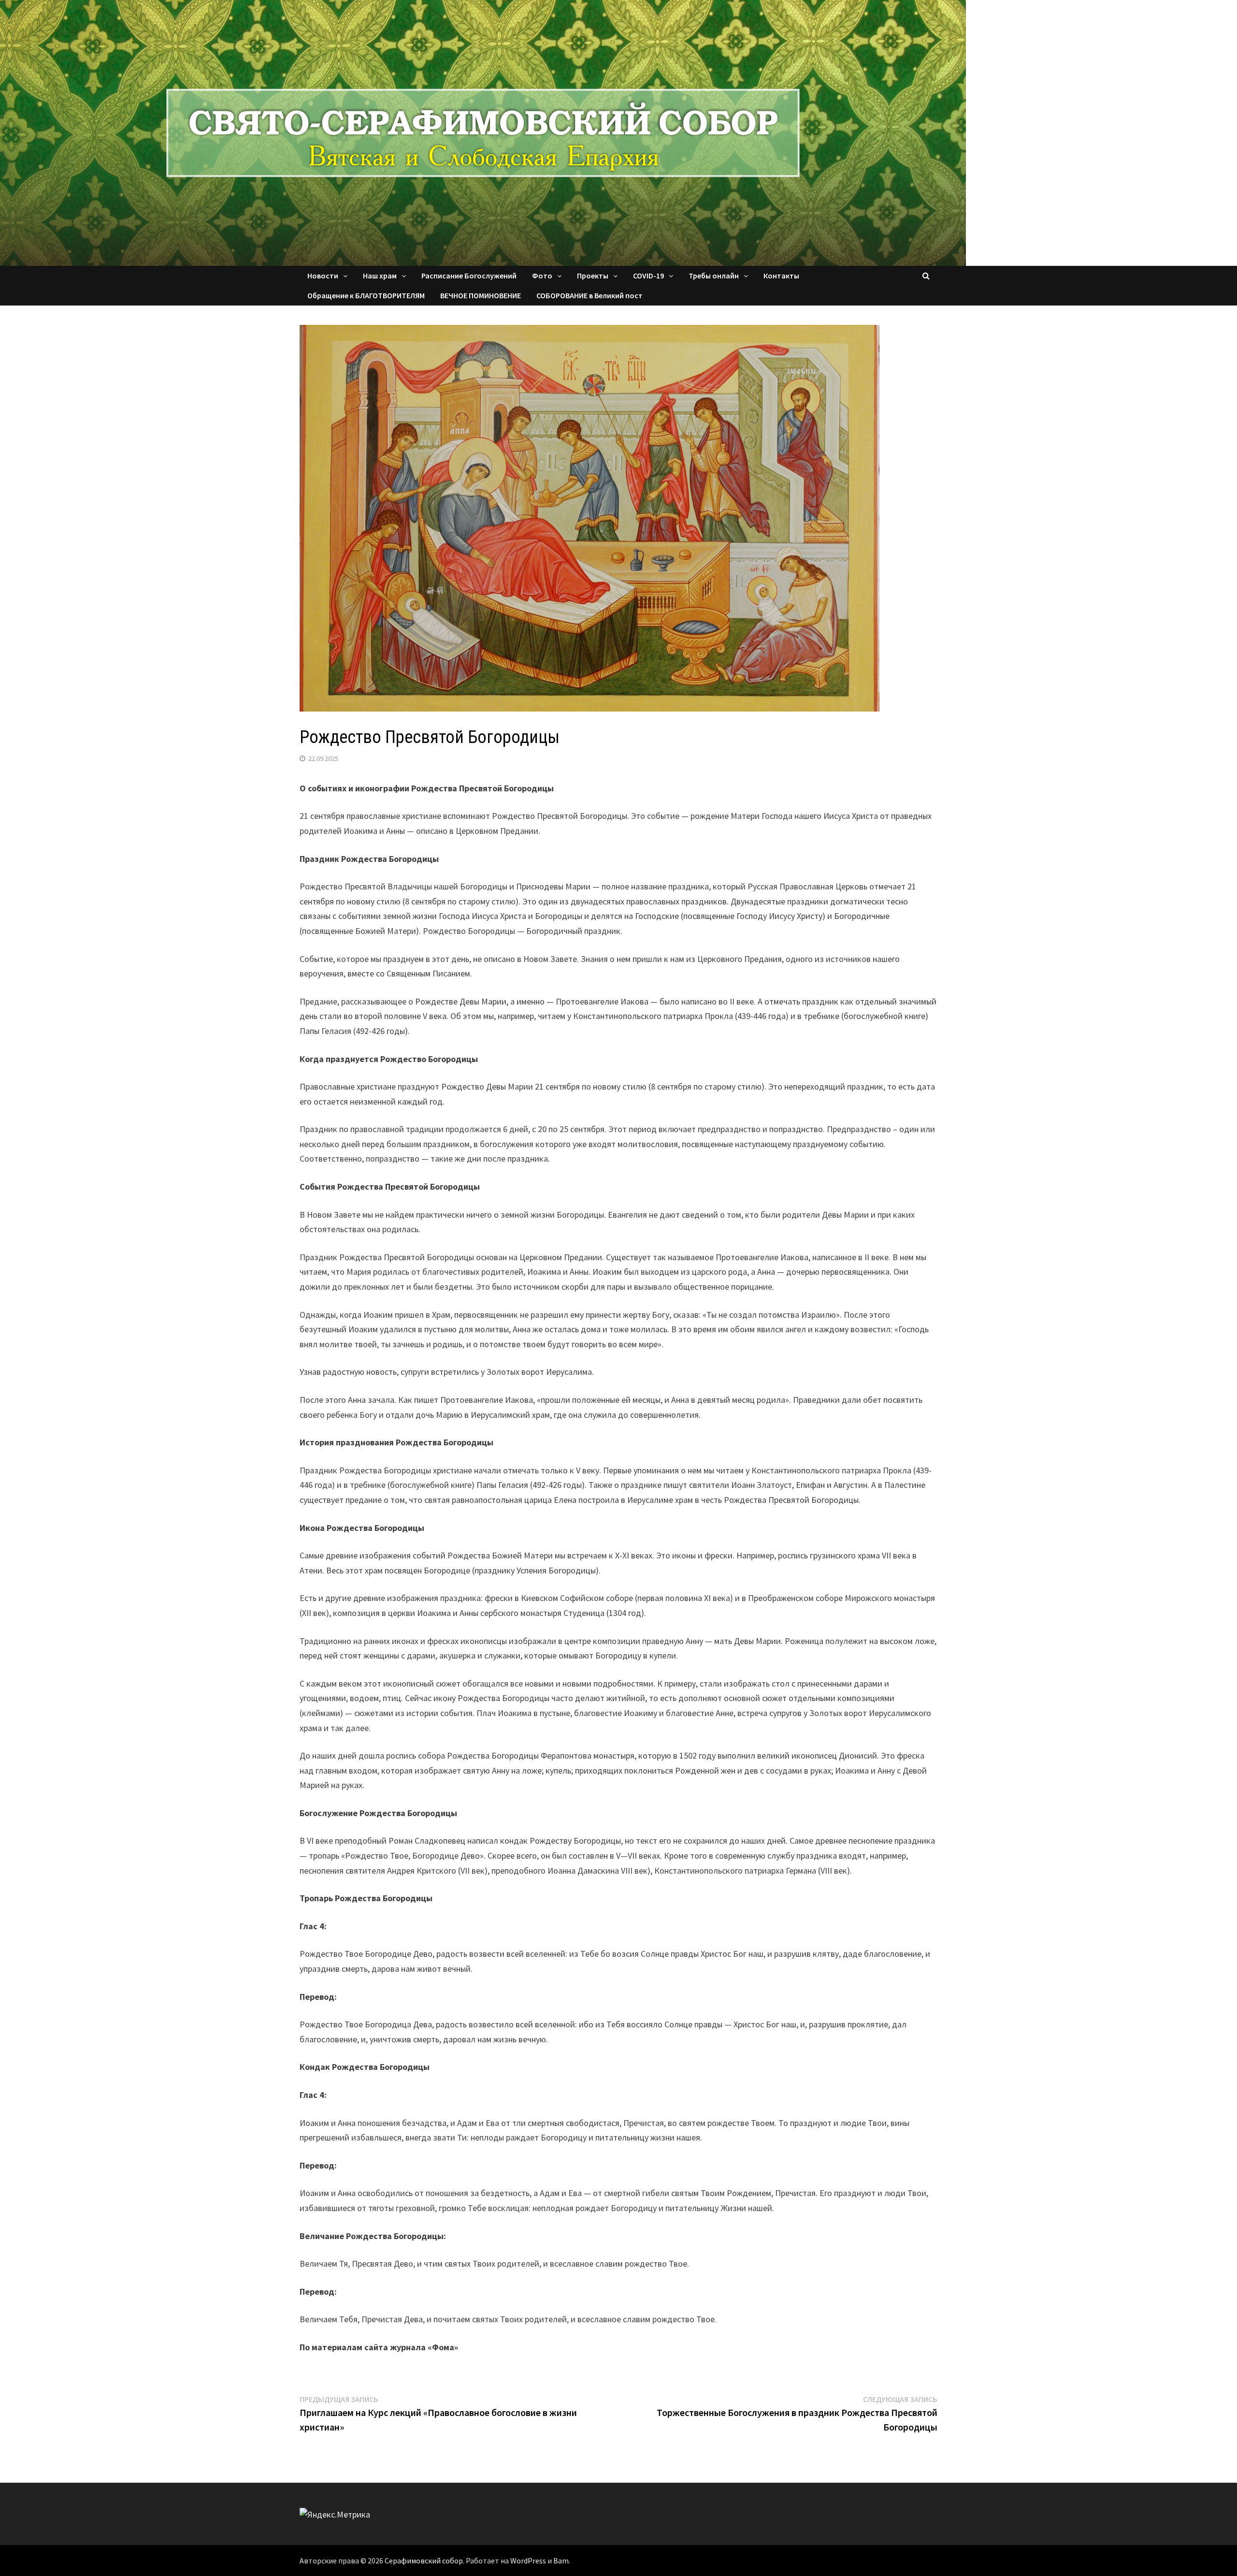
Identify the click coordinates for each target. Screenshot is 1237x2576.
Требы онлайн (714, 276)
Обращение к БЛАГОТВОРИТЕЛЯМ (366, 295)
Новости (323, 276)
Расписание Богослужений (469, 276)
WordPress (528, 2561)
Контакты (781, 276)
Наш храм (380, 276)
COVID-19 (648, 276)
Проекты (593, 276)
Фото (542, 276)
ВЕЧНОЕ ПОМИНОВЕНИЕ (481, 295)
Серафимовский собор (424, 2561)
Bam (561, 2561)
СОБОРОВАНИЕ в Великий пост (590, 295)
